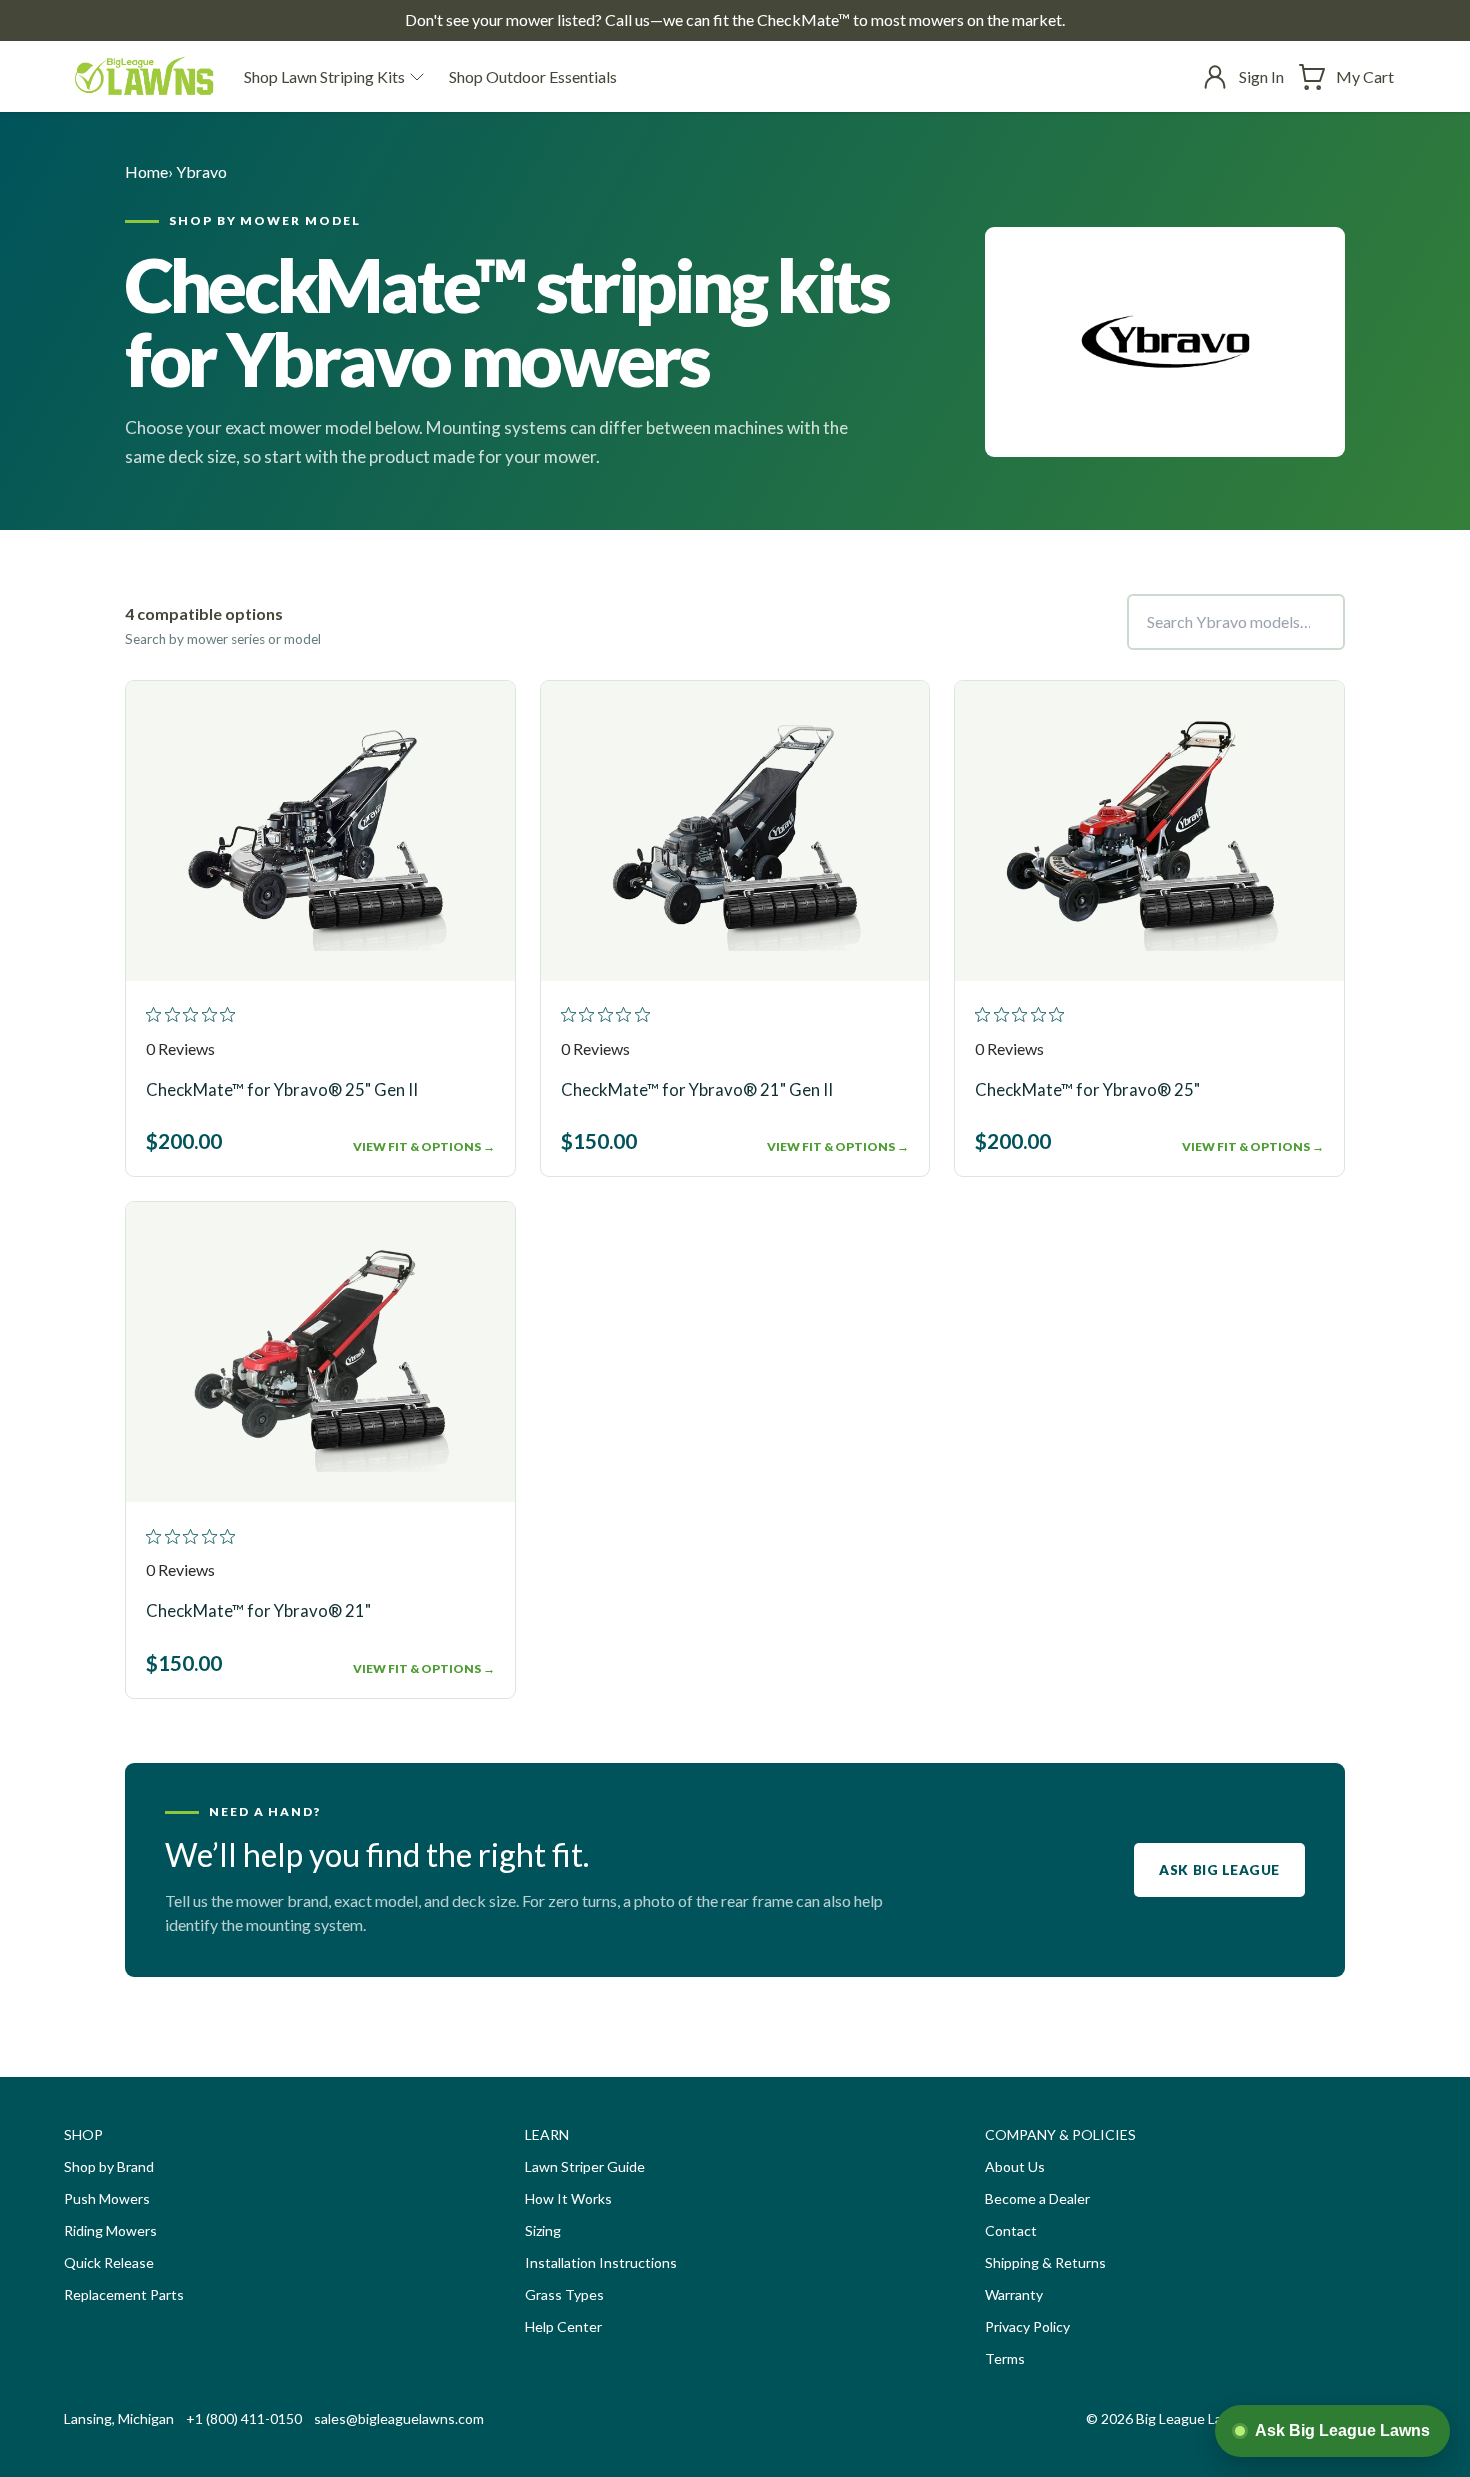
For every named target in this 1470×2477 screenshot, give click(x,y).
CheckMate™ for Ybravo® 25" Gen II (282, 1089)
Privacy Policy (1027, 2326)
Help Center (563, 2326)
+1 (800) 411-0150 (244, 2418)
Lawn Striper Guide (585, 2166)
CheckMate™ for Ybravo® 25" (1087, 1089)
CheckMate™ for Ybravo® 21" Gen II (697, 1089)
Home (146, 171)
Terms (1005, 2358)
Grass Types (564, 2294)
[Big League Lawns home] (144, 76)
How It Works (568, 2198)
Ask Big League (1219, 1870)
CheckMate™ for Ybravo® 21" (258, 1610)
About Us (1015, 2166)
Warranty (1014, 2294)
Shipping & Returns (1045, 2262)
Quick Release (109, 2262)
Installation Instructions (601, 2262)
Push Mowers (107, 2198)
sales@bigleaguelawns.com (399, 2418)
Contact (1011, 2230)
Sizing (543, 2230)
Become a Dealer (1037, 2198)
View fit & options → (424, 1146)
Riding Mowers (110, 2230)
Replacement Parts (124, 2294)
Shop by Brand (109, 2166)
